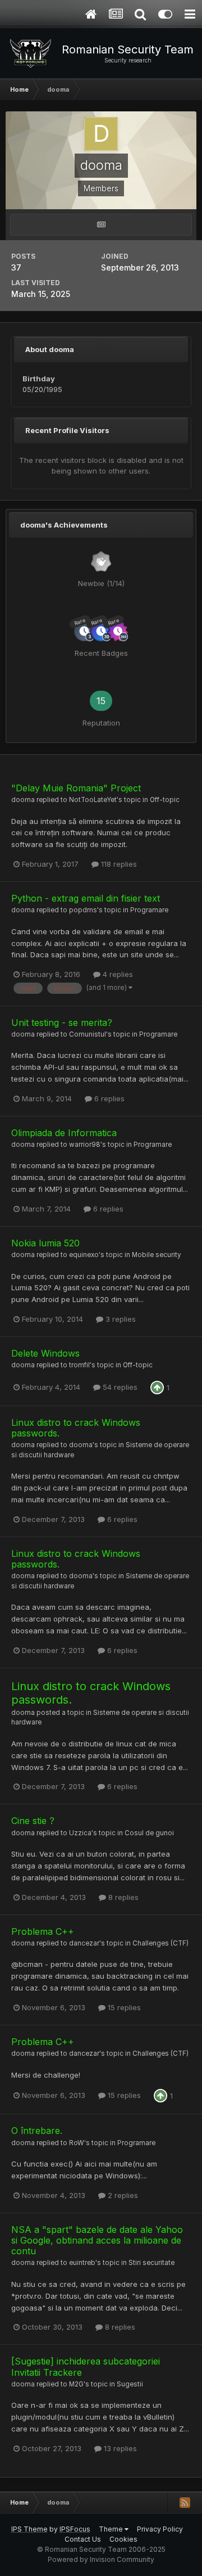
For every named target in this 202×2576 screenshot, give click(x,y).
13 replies (119, 2448)
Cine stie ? (33, 1821)
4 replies (117, 974)
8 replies (122, 1897)
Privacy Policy (160, 2529)
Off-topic (165, 800)
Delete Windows (45, 1353)
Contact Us (83, 2539)
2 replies (122, 2195)
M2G (76, 2384)
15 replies (123, 2007)
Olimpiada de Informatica (64, 1133)
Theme (112, 2529)
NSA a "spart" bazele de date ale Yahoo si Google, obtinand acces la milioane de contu (97, 2240)
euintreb (82, 2263)
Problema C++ (43, 1931)
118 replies (118, 864)
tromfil (79, 1365)
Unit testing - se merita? (62, 1023)
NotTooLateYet (93, 800)
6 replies (108, 1098)
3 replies (120, 1319)
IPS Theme (29, 2529)
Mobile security (157, 1255)
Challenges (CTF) (160, 1943)
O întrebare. (37, 2131)
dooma (23, 800)
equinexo (84, 1255)
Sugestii (130, 2384)
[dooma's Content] (101, 225)
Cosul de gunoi (149, 1833)
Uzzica (80, 1833)
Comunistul (88, 1034)
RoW (77, 2143)
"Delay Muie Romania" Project (76, 788)
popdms (83, 910)
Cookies (123, 2539)
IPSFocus (75, 2529)
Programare (149, 910)
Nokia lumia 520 (45, 1243)
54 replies (119, 1387)
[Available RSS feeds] (185, 2502)
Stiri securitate (151, 2263)
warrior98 (85, 1145)
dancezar (84, 1943)
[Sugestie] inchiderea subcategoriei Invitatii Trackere (86, 2366)
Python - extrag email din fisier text (86, 898)
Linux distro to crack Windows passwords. (76, 1428)
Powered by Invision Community (101, 2559)
